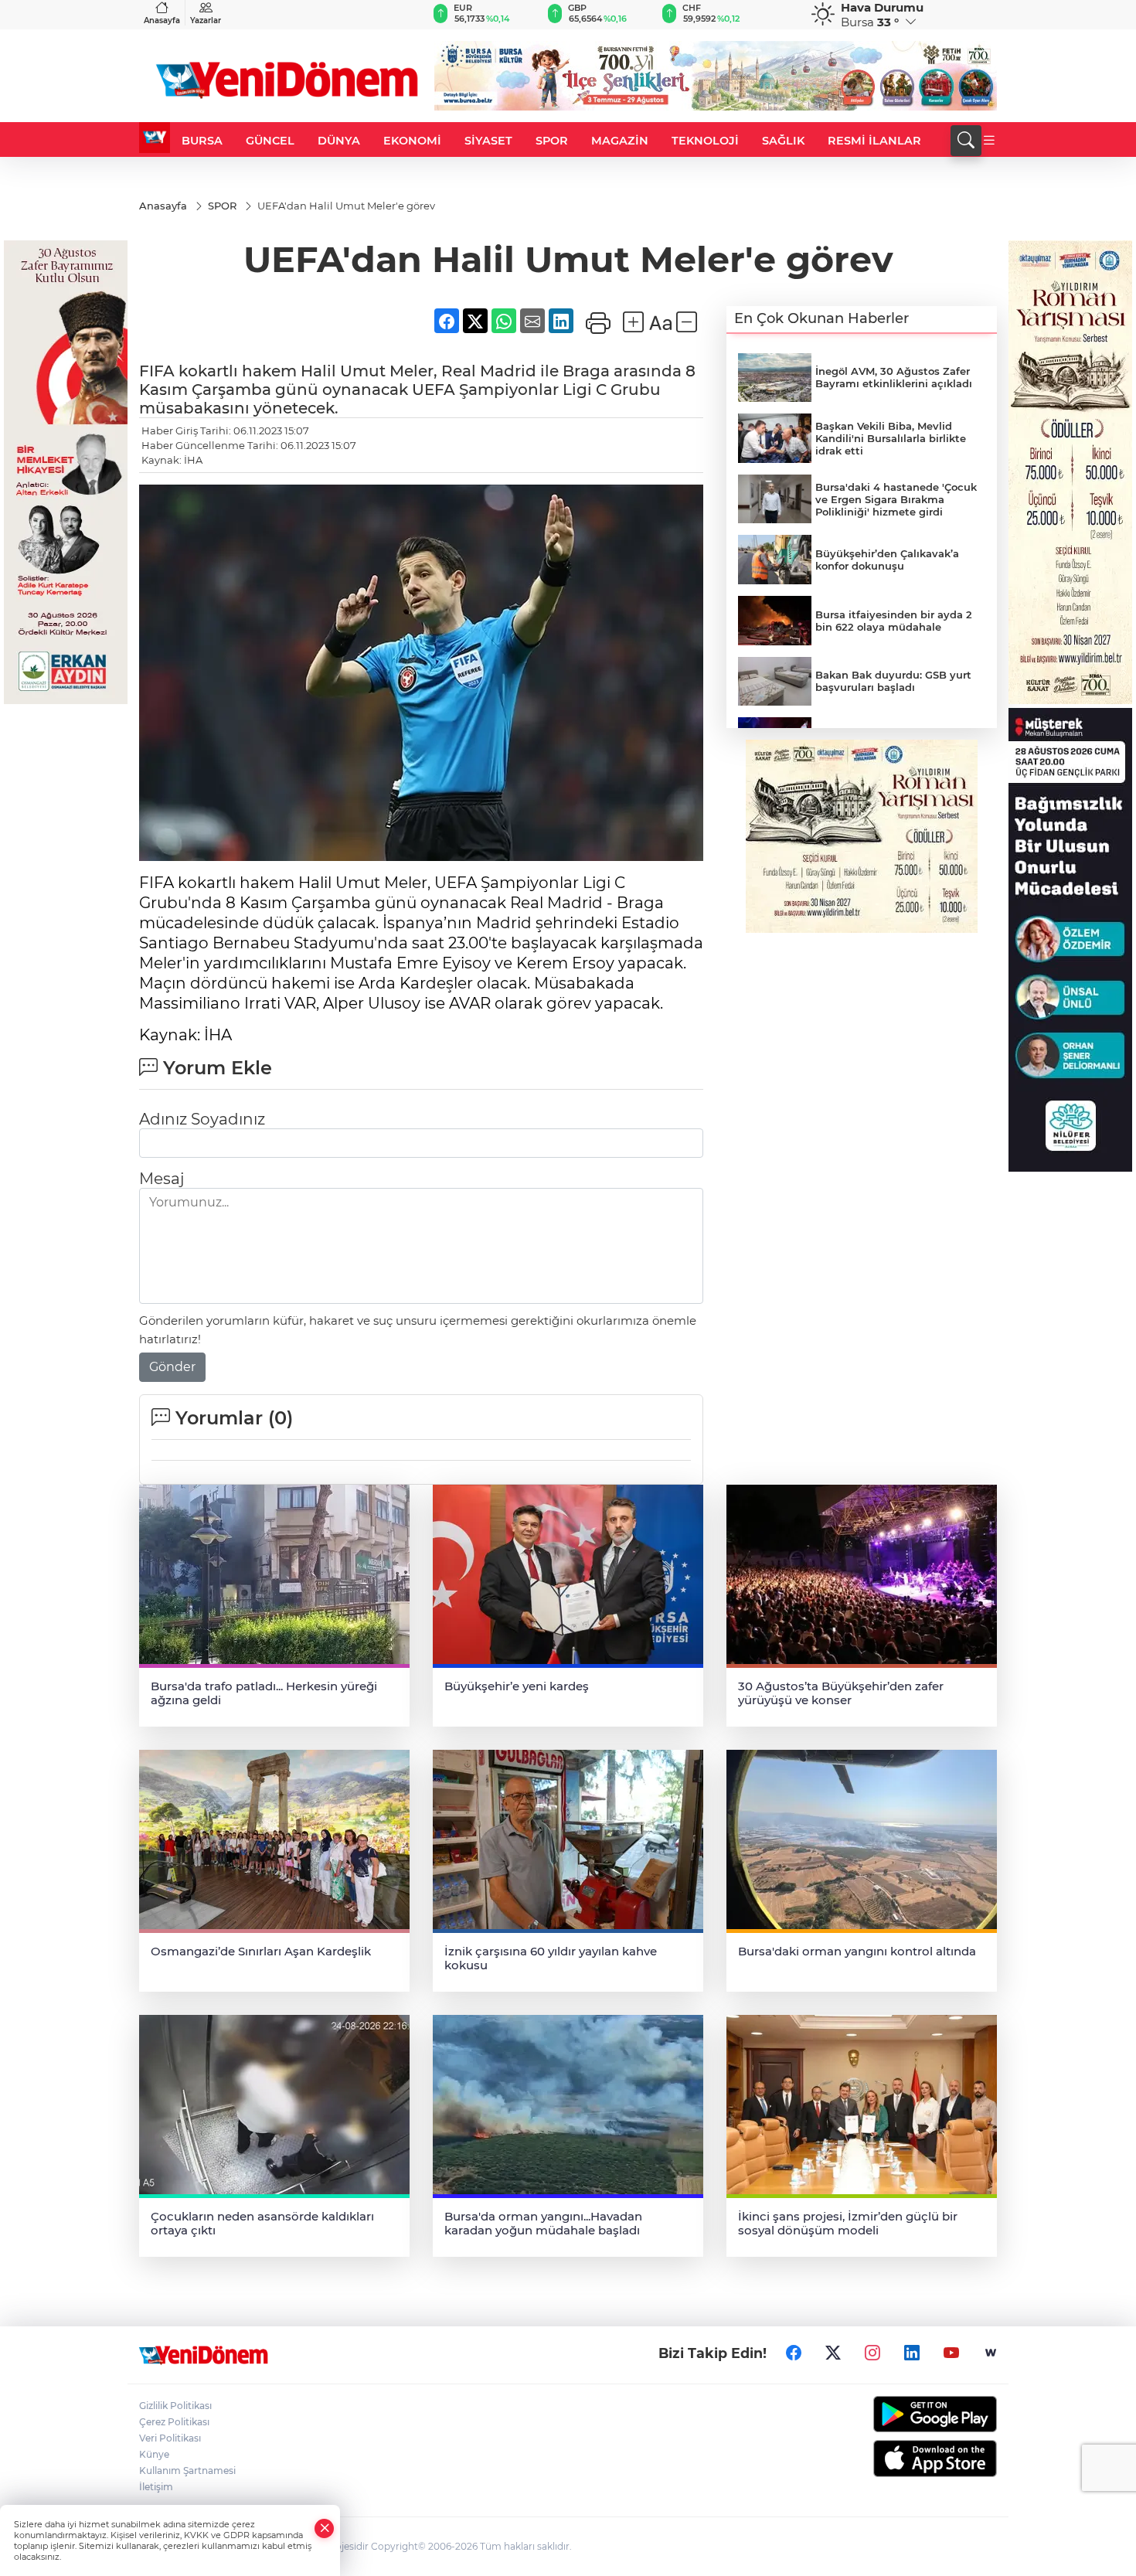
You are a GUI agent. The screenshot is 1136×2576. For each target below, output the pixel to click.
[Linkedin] (912, 2353)
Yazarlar (206, 20)
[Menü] (989, 141)
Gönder (172, 1367)
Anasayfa (162, 20)
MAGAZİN (620, 141)
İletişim (156, 2487)
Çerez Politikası (174, 2422)
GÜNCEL (270, 141)
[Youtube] (951, 2353)
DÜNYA (339, 141)
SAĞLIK (783, 141)
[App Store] (898, 2459)
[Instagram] (872, 2353)
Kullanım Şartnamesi (187, 2471)
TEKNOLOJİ (705, 141)
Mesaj (162, 1179)
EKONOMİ (412, 141)
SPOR (552, 141)
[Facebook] (794, 2353)
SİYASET (488, 141)
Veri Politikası (170, 2438)
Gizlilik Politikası (175, 2406)
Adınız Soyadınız (202, 1119)
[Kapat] (325, 2528)
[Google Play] (898, 2414)
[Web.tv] (991, 2353)
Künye (154, 2454)
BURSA (202, 141)
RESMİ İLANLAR (874, 141)
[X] (833, 2353)
